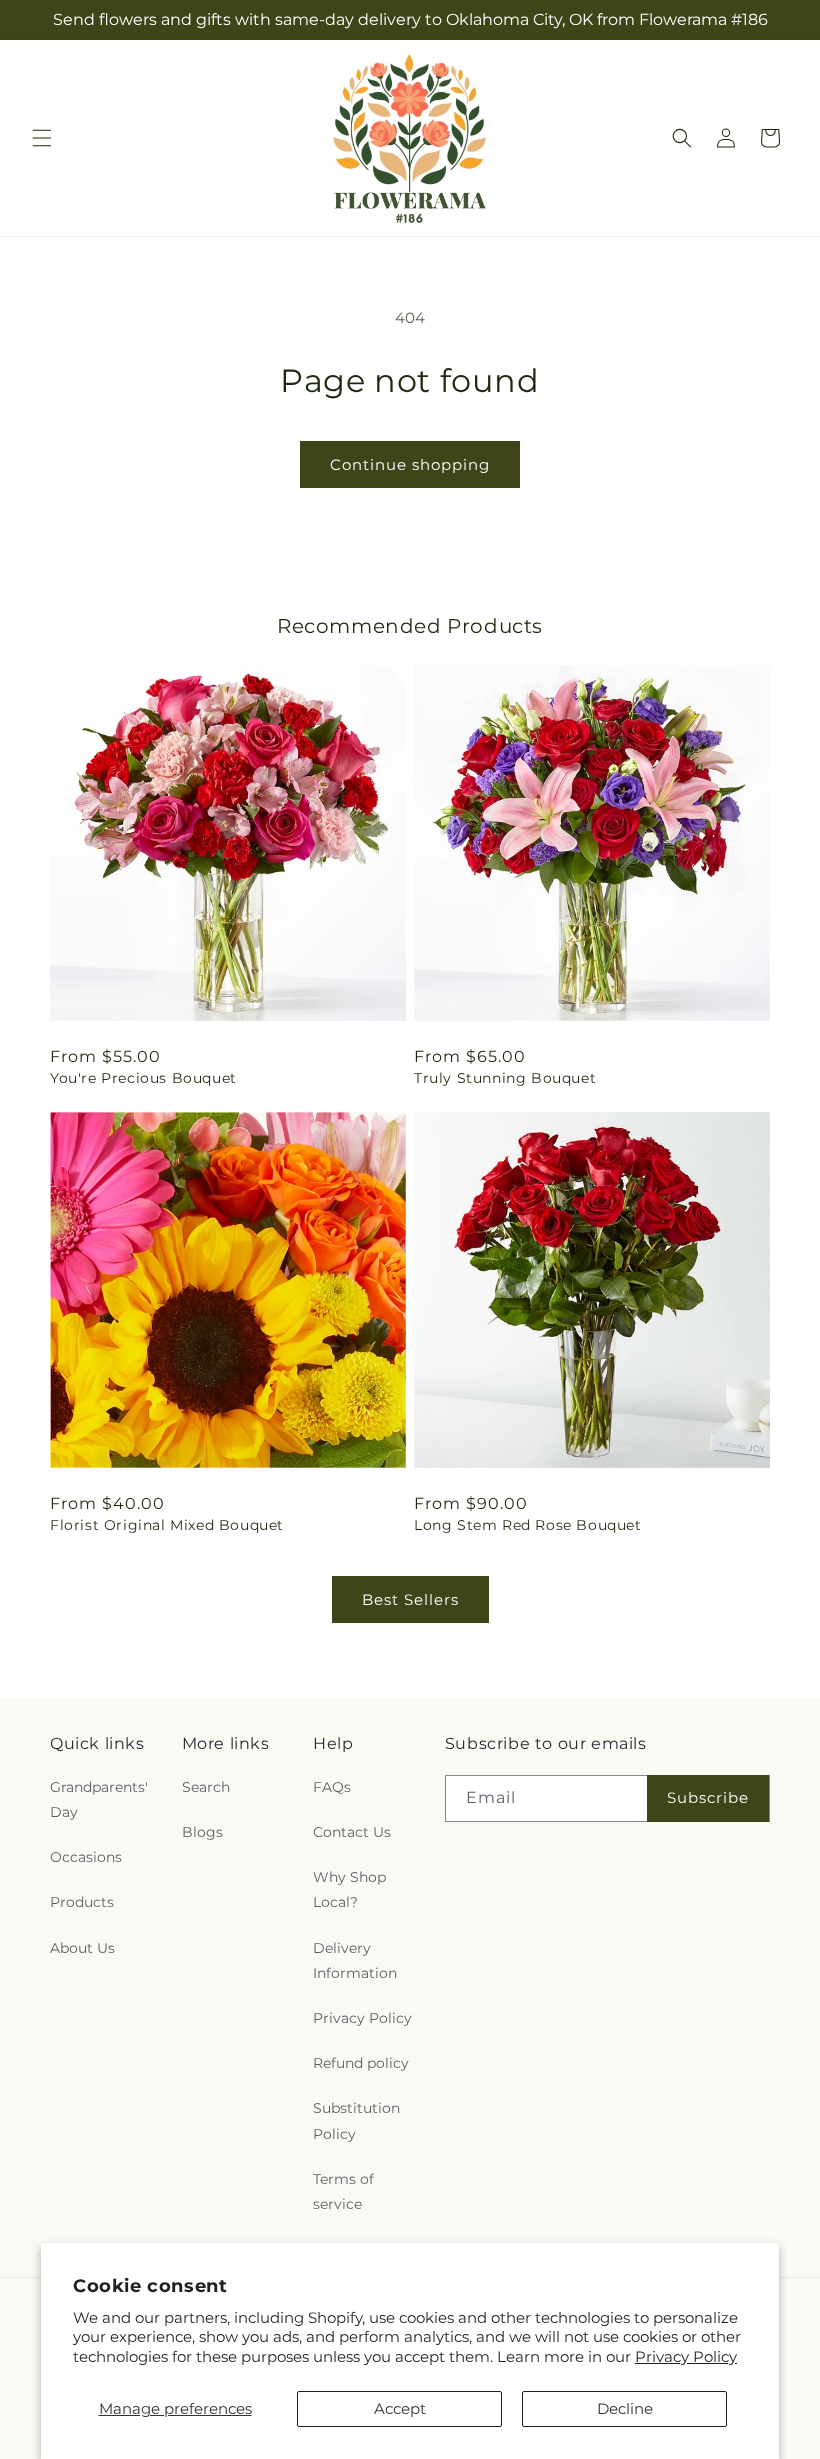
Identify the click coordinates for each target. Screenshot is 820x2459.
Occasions (86, 1857)
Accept (400, 2408)
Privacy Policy (686, 2356)
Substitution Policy (356, 2120)
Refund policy (361, 2063)
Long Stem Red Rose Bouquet (528, 1525)
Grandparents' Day (99, 1799)
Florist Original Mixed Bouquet (167, 1525)
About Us (82, 1948)
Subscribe (708, 1797)
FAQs (332, 1787)
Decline (625, 2408)
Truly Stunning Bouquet (505, 1078)
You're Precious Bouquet (143, 1078)
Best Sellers (410, 1599)
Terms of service (343, 2191)
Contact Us (352, 1832)
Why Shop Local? (349, 1889)
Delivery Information (355, 1960)
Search (206, 1787)
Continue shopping (410, 464)
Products (82, 1902)
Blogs (202, 1832)
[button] (42, 138)
